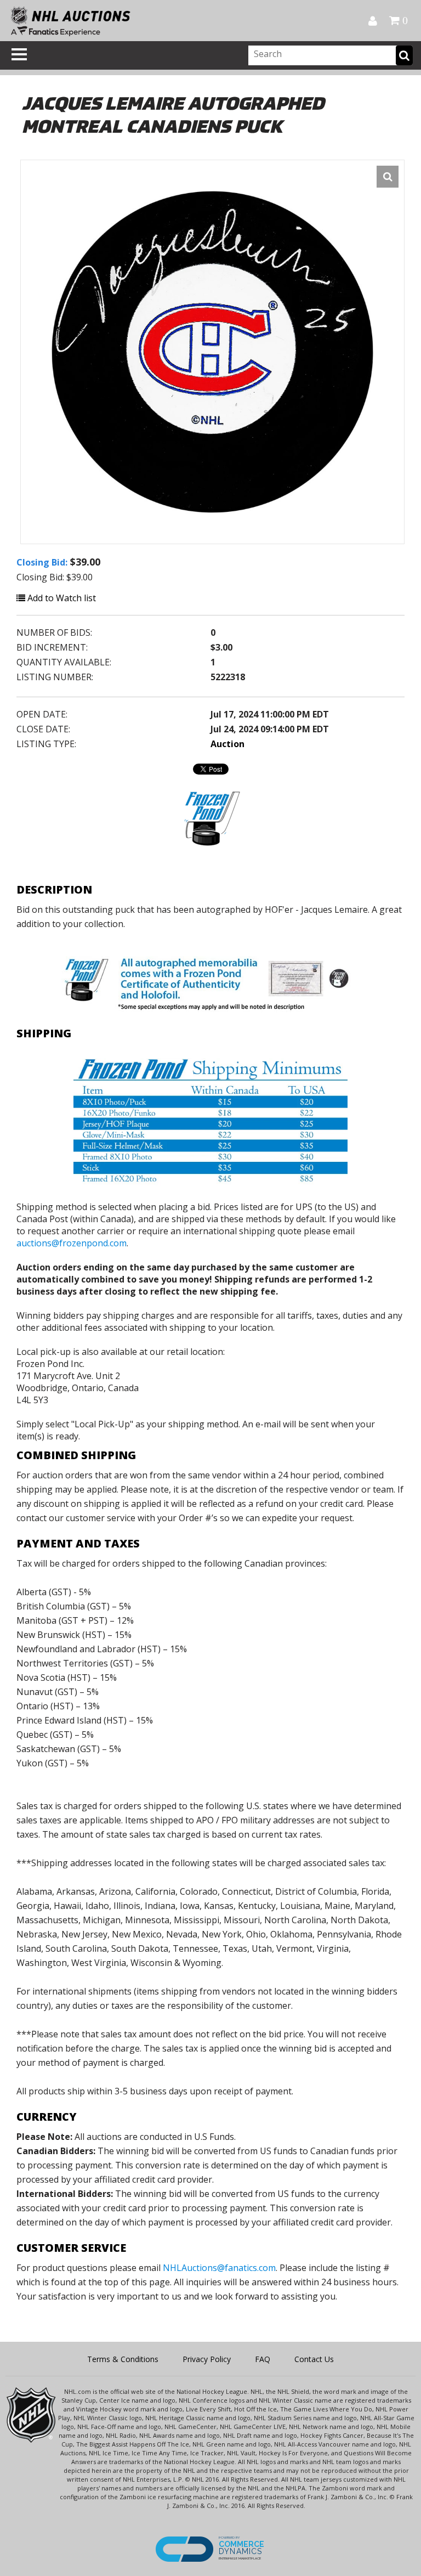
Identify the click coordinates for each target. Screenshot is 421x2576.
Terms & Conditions (123, 2359)
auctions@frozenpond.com (72, 1243)
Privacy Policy (207, 2359)
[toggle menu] (19, 54)
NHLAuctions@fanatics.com (219, 2268)
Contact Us (314, 2359)
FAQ (263, 2359)
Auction (227, 744)
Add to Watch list (61, 598)
